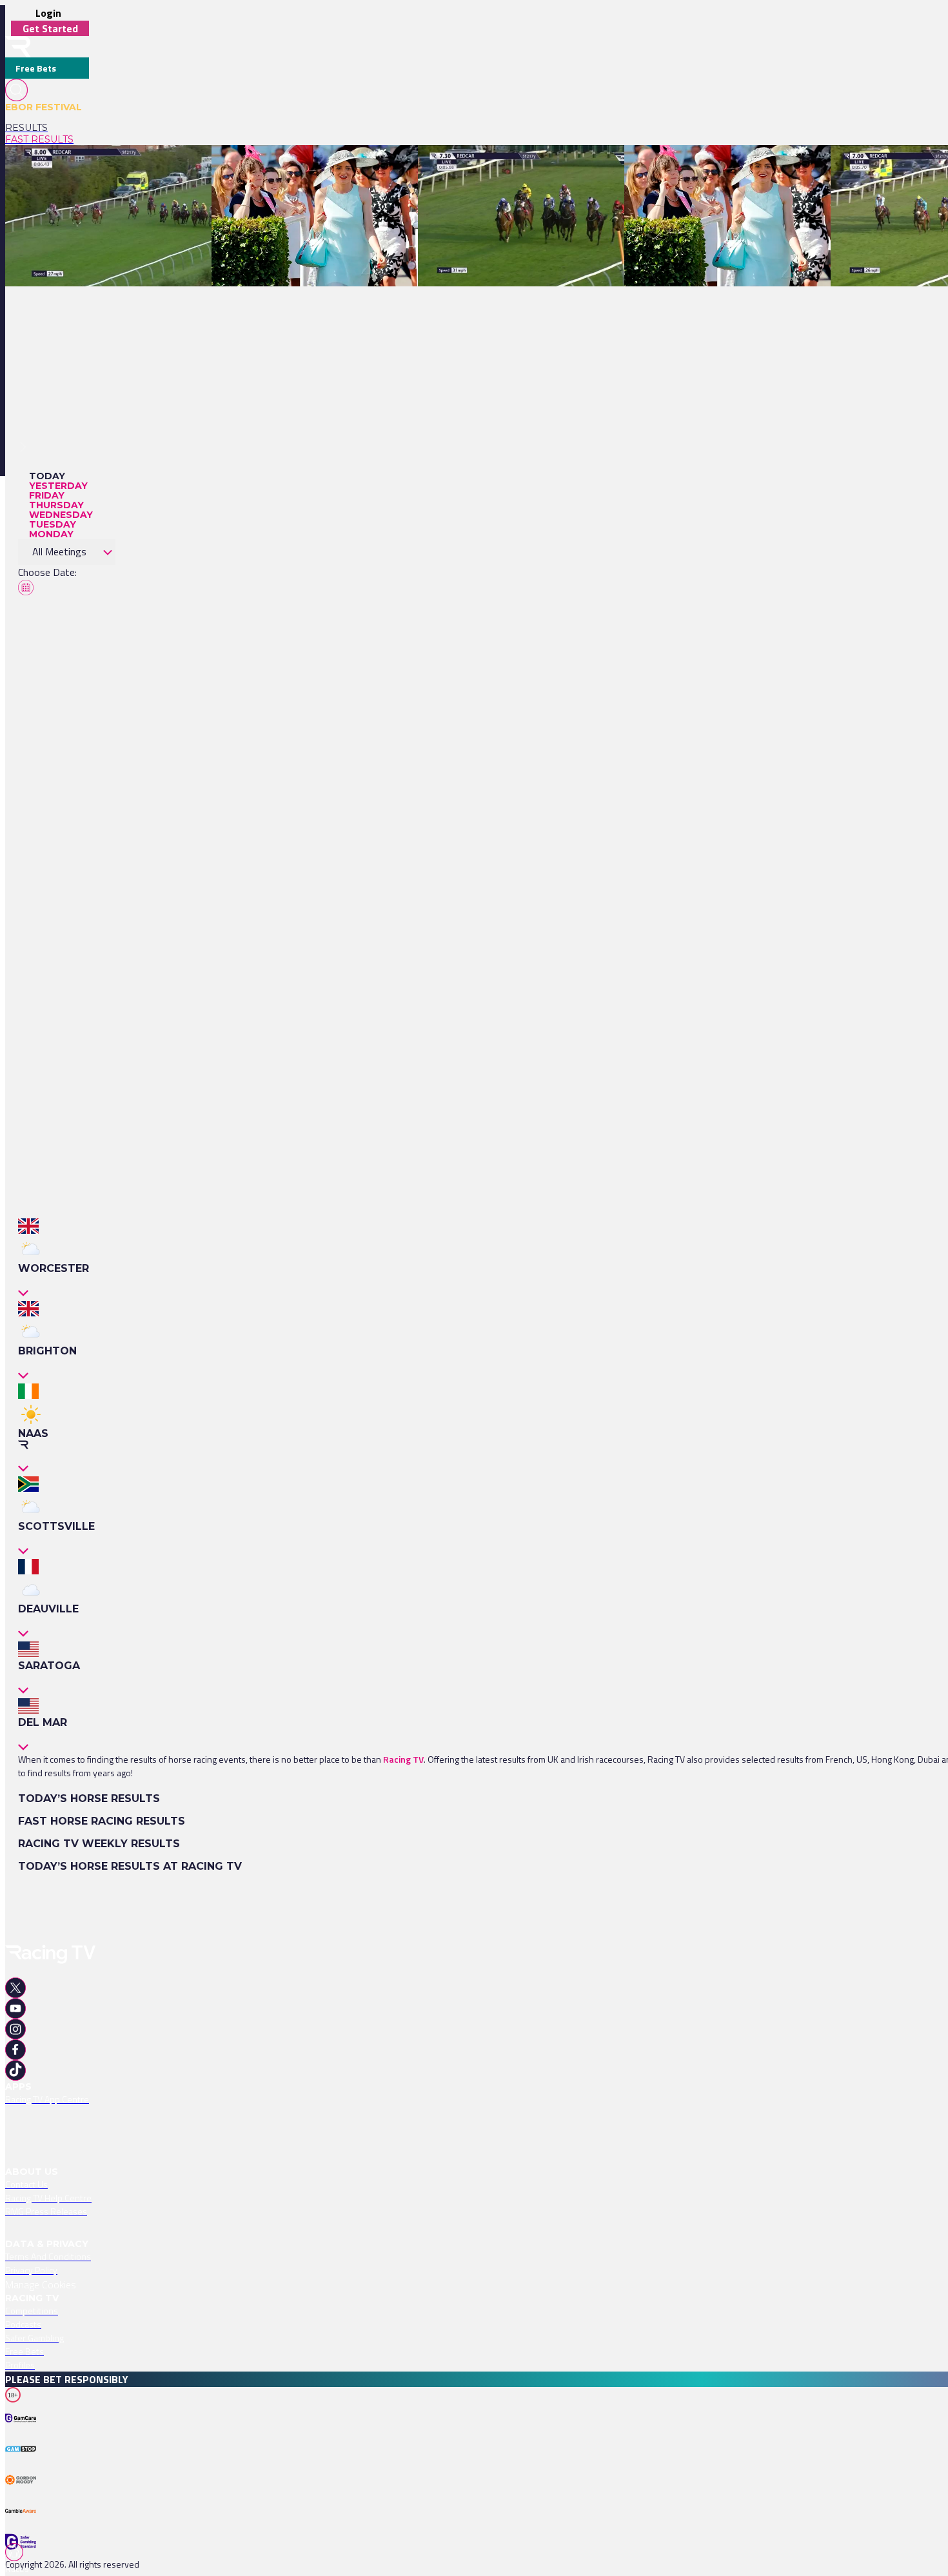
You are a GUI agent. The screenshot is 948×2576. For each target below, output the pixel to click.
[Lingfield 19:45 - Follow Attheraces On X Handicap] (315, 168)
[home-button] (18, 47)
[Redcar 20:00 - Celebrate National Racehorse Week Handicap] (132, 168)
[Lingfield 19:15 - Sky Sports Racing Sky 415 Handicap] (733, 168)
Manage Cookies (41, 2284)
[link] (47, 128)
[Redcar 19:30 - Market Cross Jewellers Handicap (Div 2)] (532, 168)
